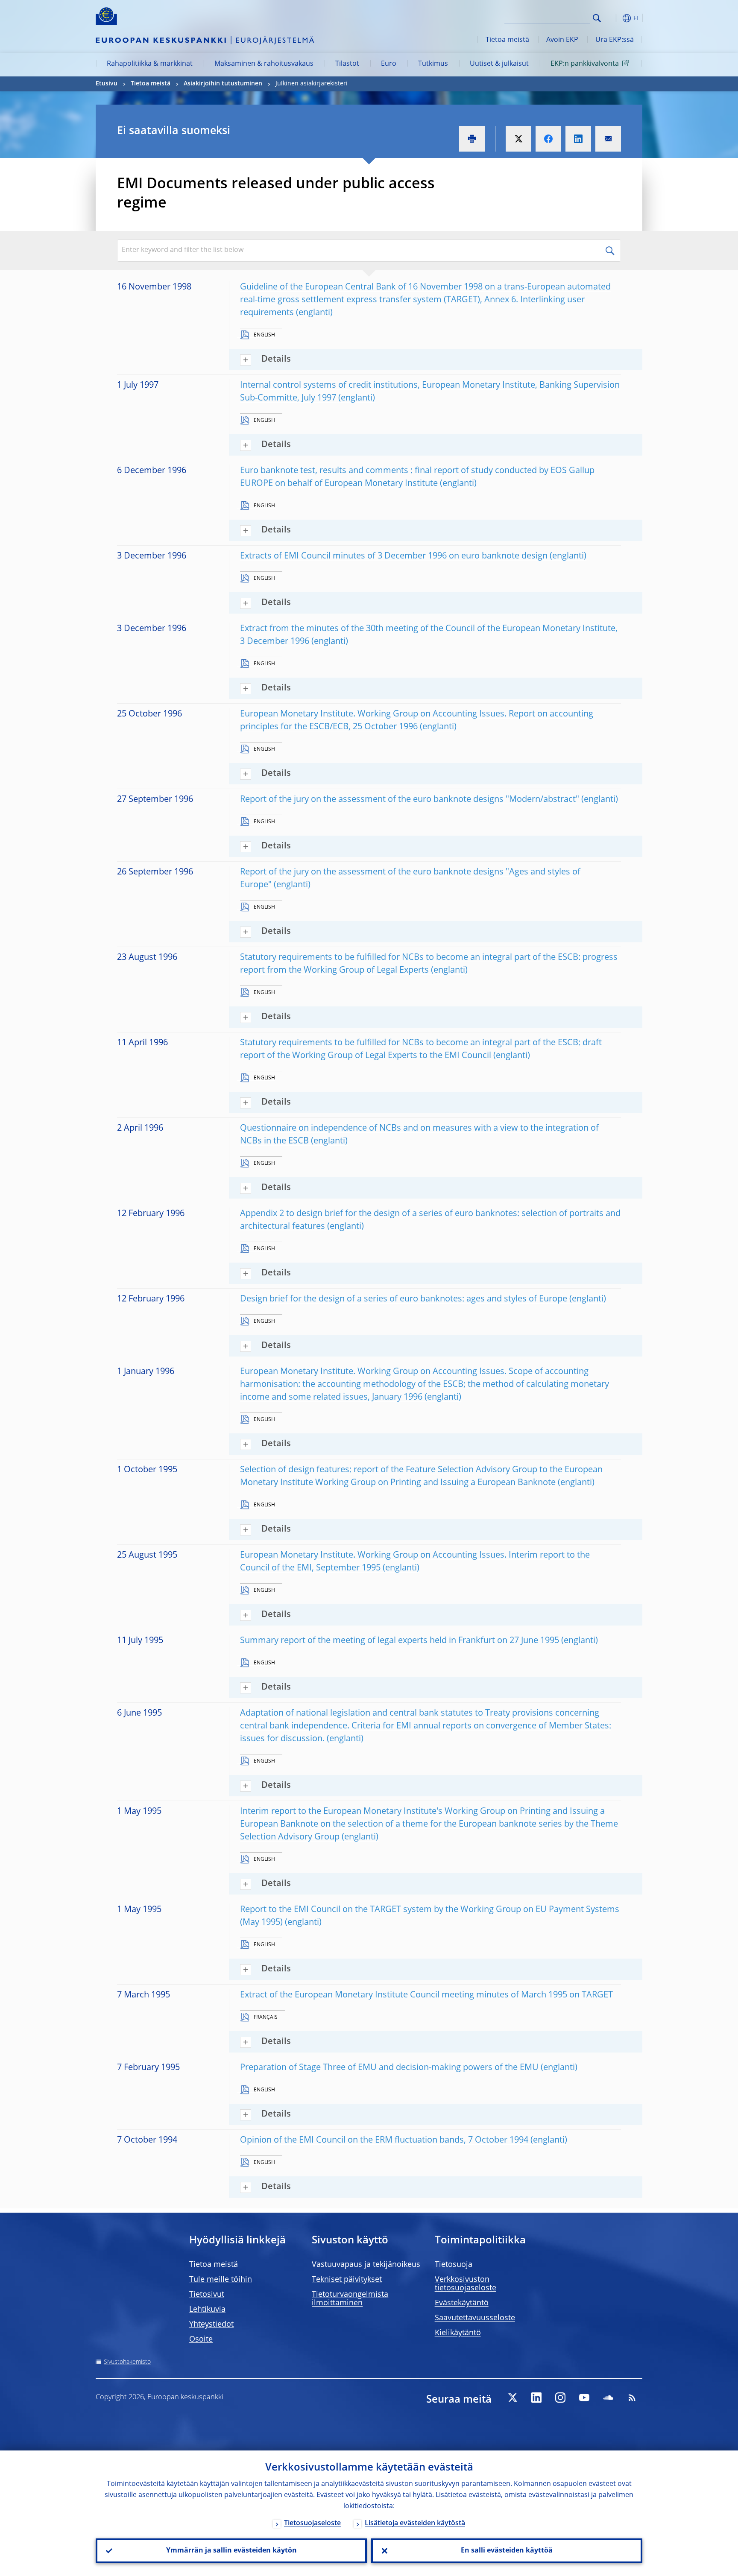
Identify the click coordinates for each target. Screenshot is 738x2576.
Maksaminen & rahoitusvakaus (264, 64)
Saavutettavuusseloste (475, 2318)
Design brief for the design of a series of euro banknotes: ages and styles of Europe (404, 1299)
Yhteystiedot (211, 2325)
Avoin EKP (562, 40)
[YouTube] (584, 2398)
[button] (612, 18)
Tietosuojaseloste (312, 2523)
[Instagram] (560, 2398)
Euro (389, 64)
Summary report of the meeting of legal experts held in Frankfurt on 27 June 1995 (400, 1641)
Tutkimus (433, 64)
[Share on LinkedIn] (578, 139)
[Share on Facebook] (548, 139)
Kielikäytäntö (458, 2333)
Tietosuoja (454, 2265)
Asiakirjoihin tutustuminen (223, 84)
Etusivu (107, 84)
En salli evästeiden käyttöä (507, 2551)
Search (597, 18)
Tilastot (347, 64)
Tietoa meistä (507, 40)
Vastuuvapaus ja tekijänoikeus (366, 2265)
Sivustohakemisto (127, 2362)
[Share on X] (518, 139)
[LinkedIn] (536, 2398)
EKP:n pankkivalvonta (585, 64)
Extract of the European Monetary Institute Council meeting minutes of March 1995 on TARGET (426, 1995)
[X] (512, 2398)
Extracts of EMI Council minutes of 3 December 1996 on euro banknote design (394, 556)
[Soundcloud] (608, 2398)
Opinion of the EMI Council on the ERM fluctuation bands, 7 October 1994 (384, 2140)
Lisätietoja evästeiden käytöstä (415, 2523)
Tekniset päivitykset (347, 2280)
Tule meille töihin (221, 2280)
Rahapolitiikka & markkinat (150, 64)
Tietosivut (207, 2295)
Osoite (201, 2339)
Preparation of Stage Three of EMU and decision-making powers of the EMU (389, 2068)
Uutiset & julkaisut (499, 64)
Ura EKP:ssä (615, 40)
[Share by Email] (608, 139)
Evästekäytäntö (462, 2303)
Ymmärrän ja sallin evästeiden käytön (231, 2551)
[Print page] (472, 139)
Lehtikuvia (207, 2310)
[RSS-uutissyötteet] (632, 2398)
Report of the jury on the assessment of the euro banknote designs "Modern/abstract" (410, 800)
